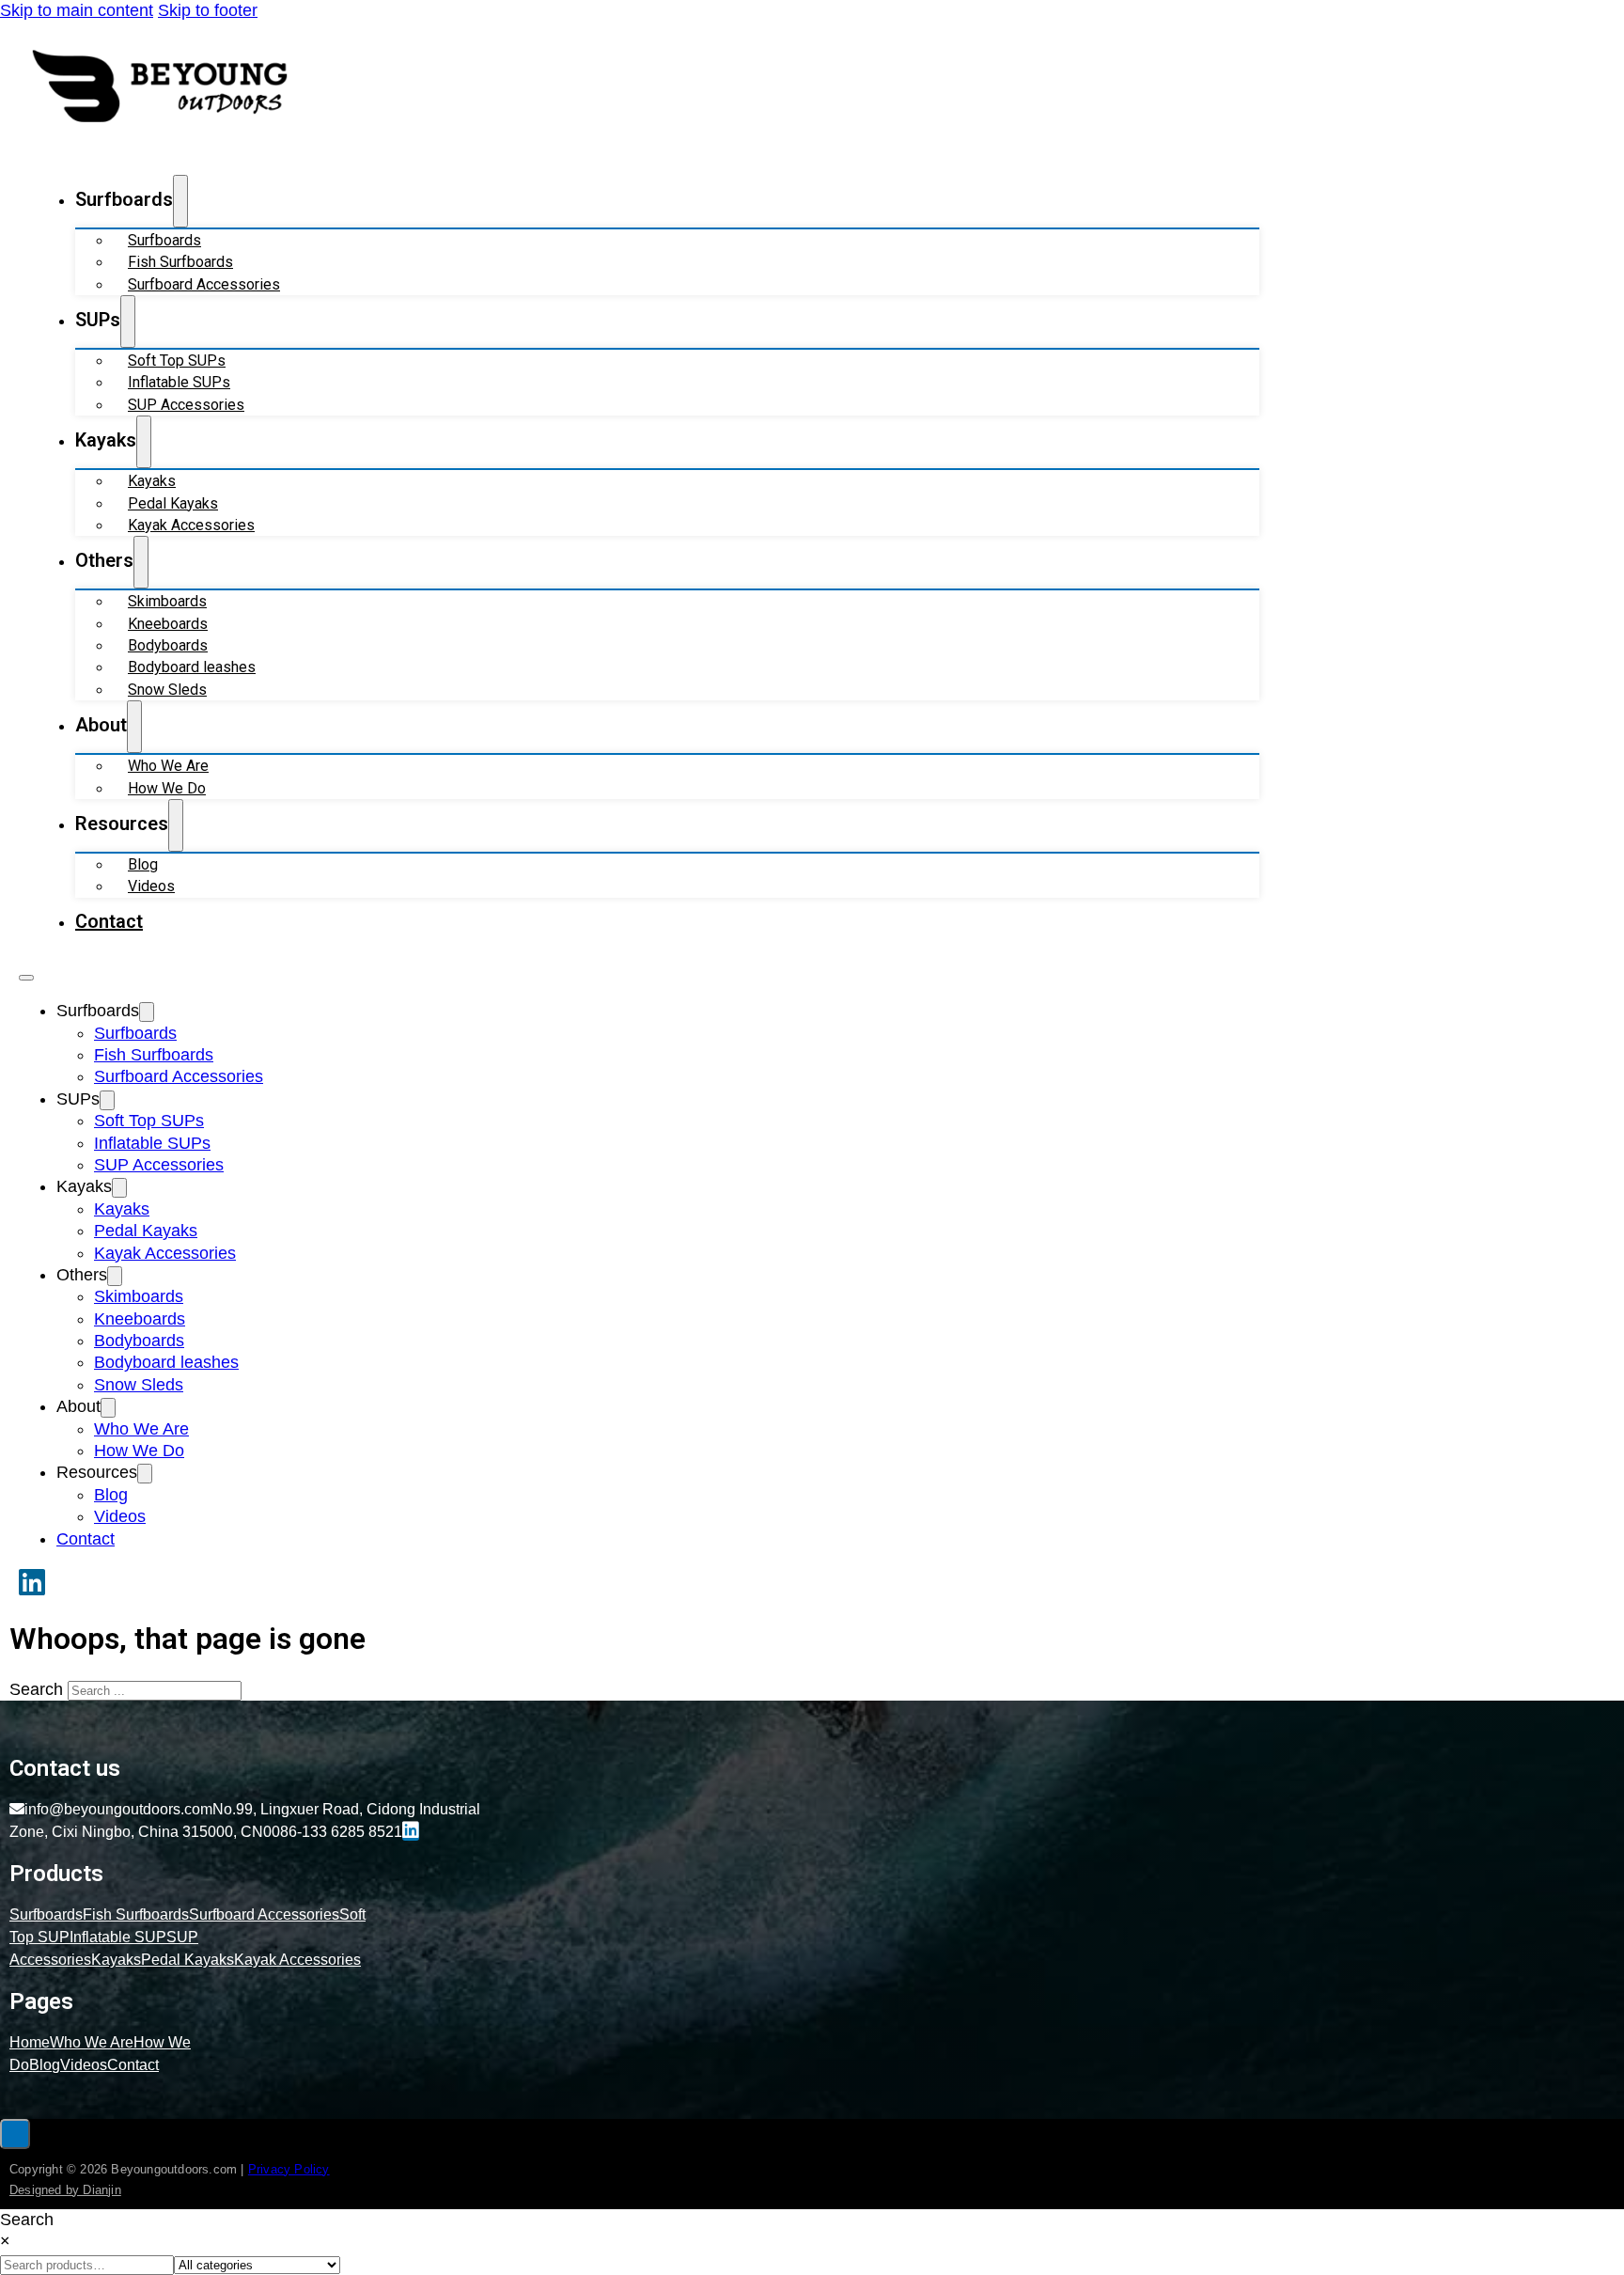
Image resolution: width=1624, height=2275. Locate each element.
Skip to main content (77, 10)
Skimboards (167, 601)
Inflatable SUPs (179, 382)
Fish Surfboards (180, 262)
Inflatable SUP (118, 1937)
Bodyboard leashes (192, 667)
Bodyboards (168, 645)
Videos (151, 886)
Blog (143, 864)
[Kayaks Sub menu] (144, 442)
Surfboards (164, 240)
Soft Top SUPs (177, 361)
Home (30, 2042)
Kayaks (152, 481)
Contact (109, 921)
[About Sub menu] (134, 727)
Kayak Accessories (191, 525)
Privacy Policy (289, 2169)
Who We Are (168, 766)
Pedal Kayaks (173, 503)
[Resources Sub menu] (176, 825)
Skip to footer (208, 10)
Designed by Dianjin (65, 2190)
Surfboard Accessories (204, 284)
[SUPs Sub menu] (128, 322)
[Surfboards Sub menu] (180, 201)
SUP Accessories (186, 405)
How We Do (167, 788)
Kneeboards (168, 624)
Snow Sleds (167, 690)
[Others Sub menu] (141, 562)
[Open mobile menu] (26, 978)
